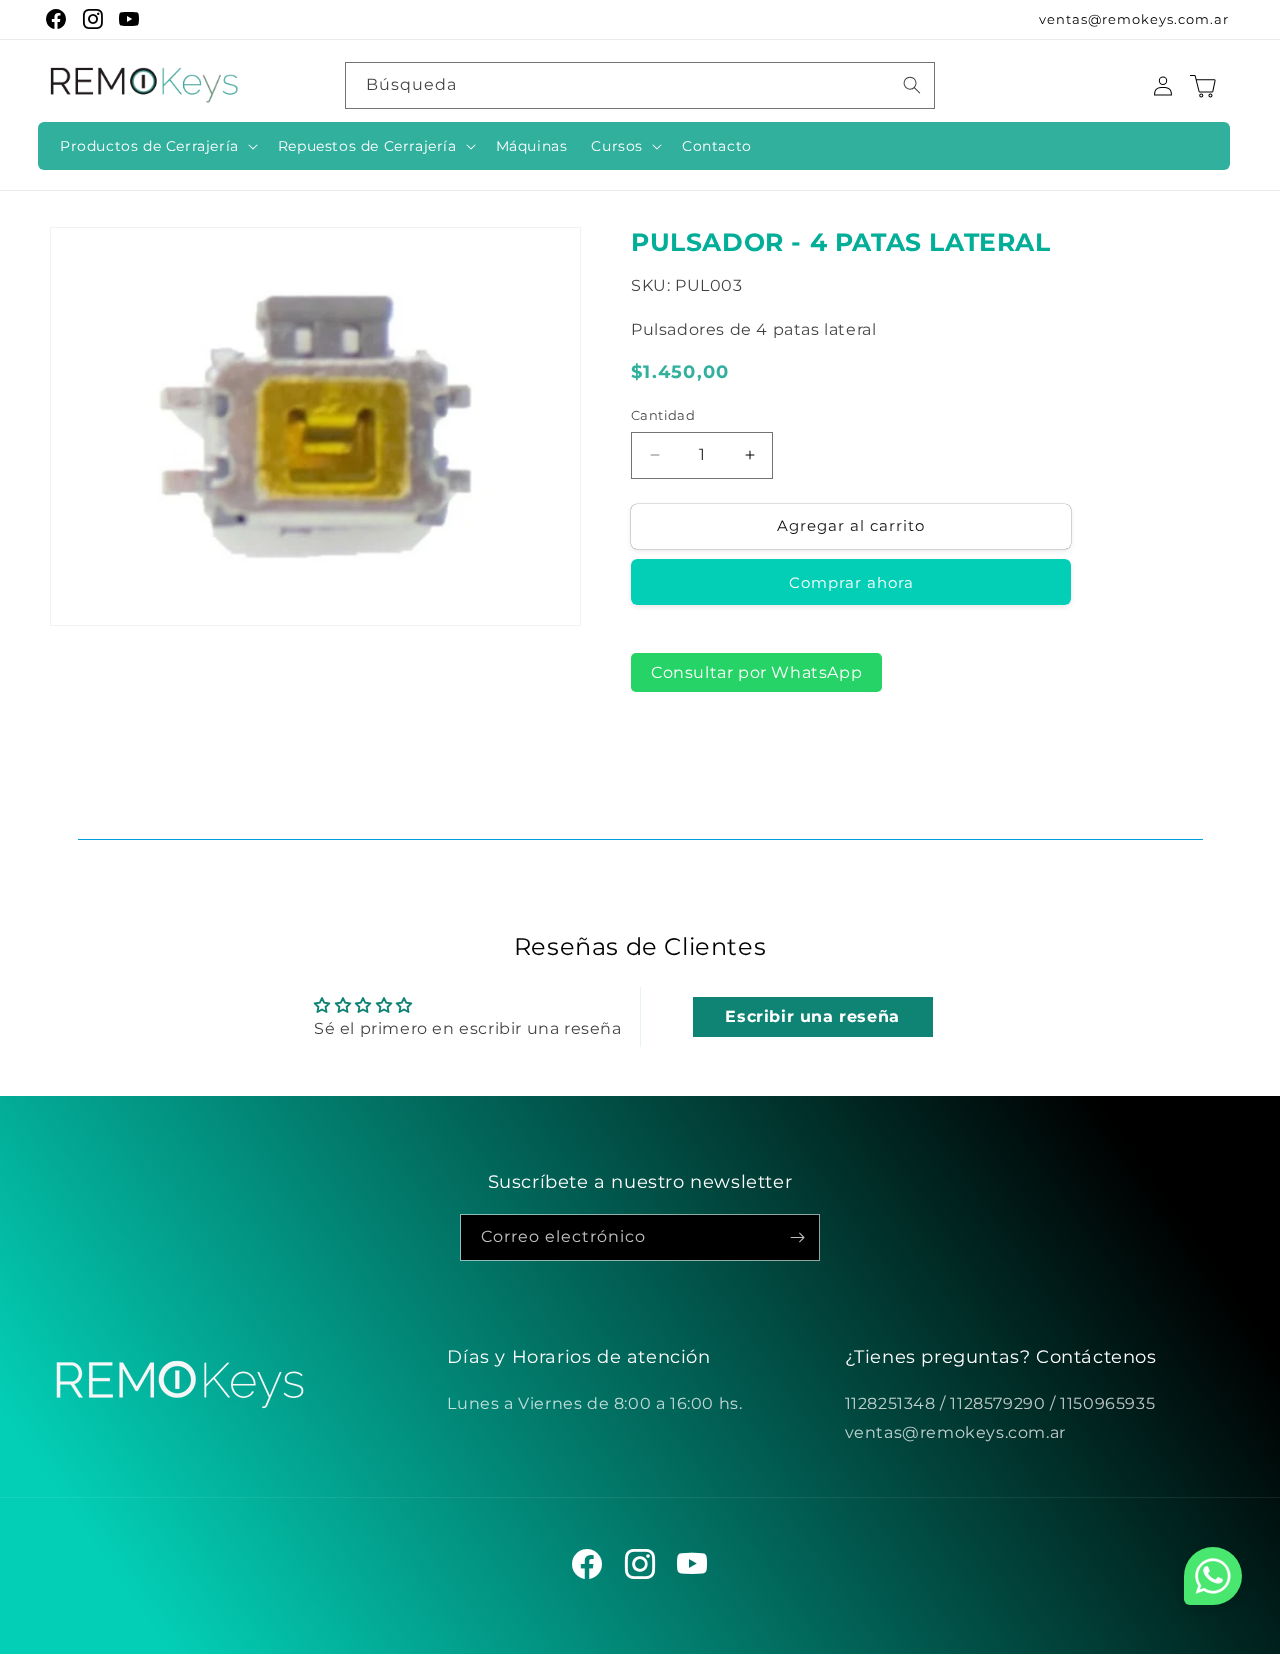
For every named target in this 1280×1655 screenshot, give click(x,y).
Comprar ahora (851, 582)
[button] (157, 146)
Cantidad (663, 415)
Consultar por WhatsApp (756, 672)
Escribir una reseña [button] (812, 1016)
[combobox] (640, 85)
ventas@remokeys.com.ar (1134, 19)
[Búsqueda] (912, 85)
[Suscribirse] (797, 1237)
